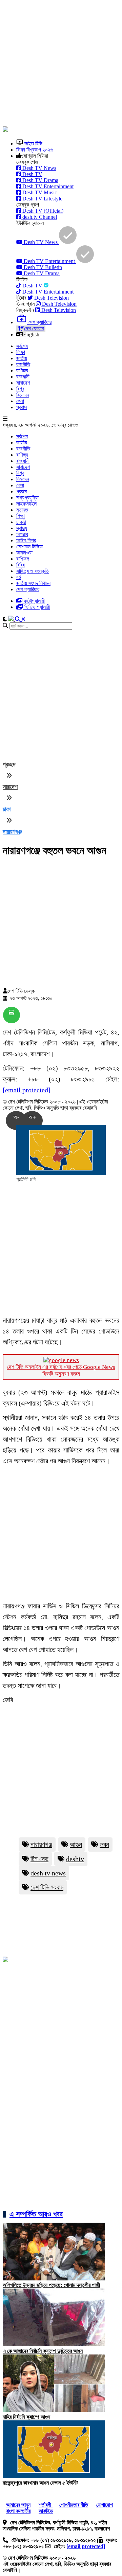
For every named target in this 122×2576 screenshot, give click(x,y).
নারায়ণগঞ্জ (41, 1845)
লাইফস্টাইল (26, 504)
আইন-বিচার (26, 540)
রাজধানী (23, 377)
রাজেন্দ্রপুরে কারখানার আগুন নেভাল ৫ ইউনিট (40, 2483)
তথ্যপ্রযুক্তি (27, 498)
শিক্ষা (21, 516)
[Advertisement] (61, 64)
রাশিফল (23, 559)
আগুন (76, 1845)
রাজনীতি (23, 364)
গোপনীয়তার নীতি (74, 2505)
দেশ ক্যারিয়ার (28, 589)
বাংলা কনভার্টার (18, 2511)
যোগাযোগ (105, 2505)
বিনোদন (23, 395)
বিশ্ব (20, 389)
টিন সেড (39, 1859)
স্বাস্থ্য (22, 528)
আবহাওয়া (24, 553)
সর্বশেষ (22, 346)
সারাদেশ (23, 383)
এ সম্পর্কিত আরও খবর (36, 2214)
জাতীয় (22, 358)
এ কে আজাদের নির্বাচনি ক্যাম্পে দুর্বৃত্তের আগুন (43, 2351)
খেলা (20, 401)
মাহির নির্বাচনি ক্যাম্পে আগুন (26, 2417)
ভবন (104, 1845)
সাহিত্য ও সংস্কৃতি (33, 571)
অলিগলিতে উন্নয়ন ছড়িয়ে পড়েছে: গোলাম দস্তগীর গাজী (51, 2285)
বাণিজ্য (22, 370)
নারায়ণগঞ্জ (12, 832)
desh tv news (48, 1873)
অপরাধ (22, 534)
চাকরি (21, 522)
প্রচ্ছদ (9, 764)
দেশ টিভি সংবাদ (47, 1887)
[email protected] (27, 1090)
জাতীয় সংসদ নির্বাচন (33, 583)
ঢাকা (7, 809)
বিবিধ (21, 565)
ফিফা (21, 352)
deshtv (75, 1859)
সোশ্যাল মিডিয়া (29, 546)
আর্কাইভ (46, 2511)
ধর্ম (19, 577)
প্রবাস (22, 407)
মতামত (22, 510)
